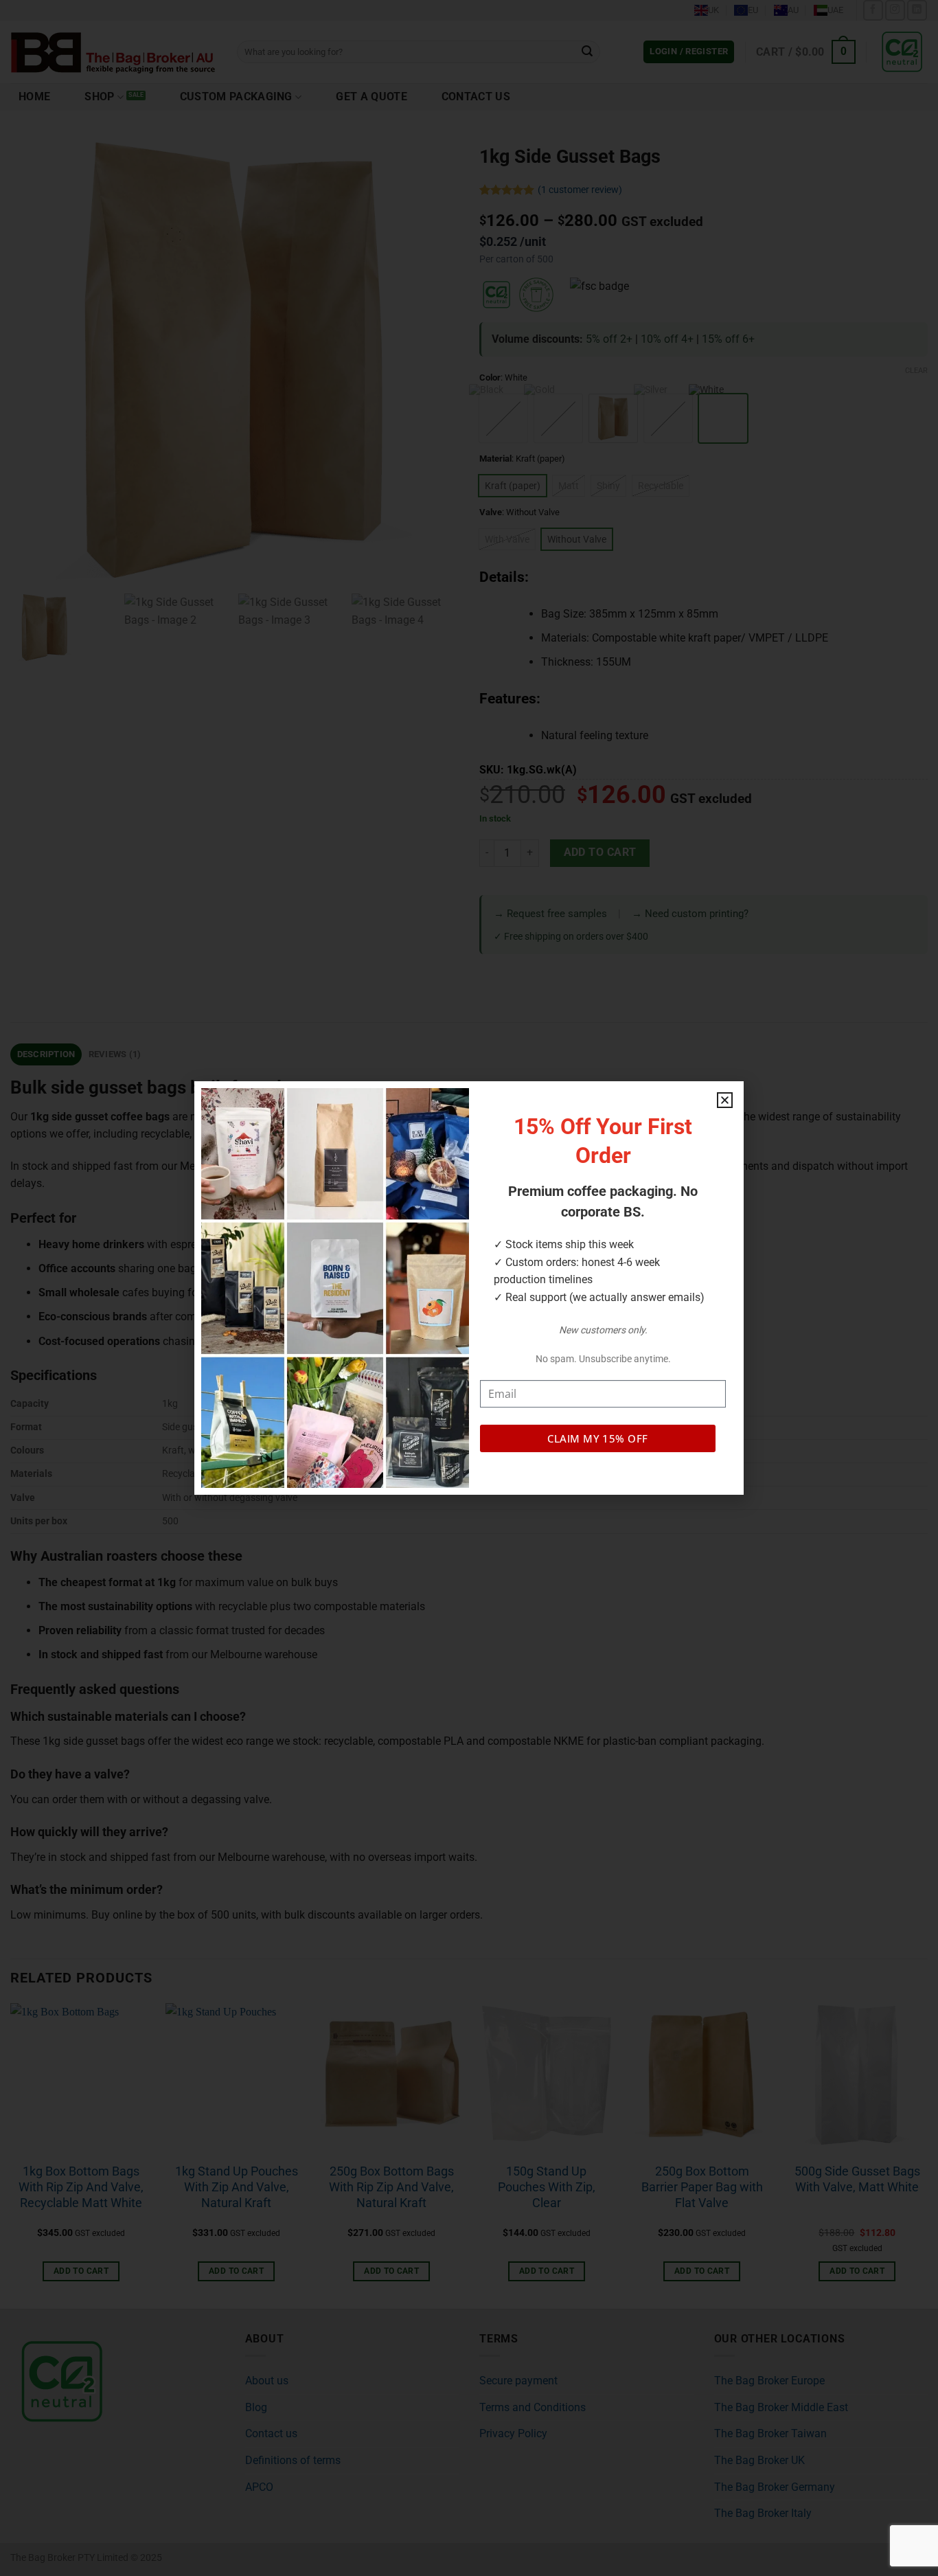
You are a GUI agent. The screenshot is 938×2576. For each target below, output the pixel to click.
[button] (725, 1100)
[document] (469, 1288)
